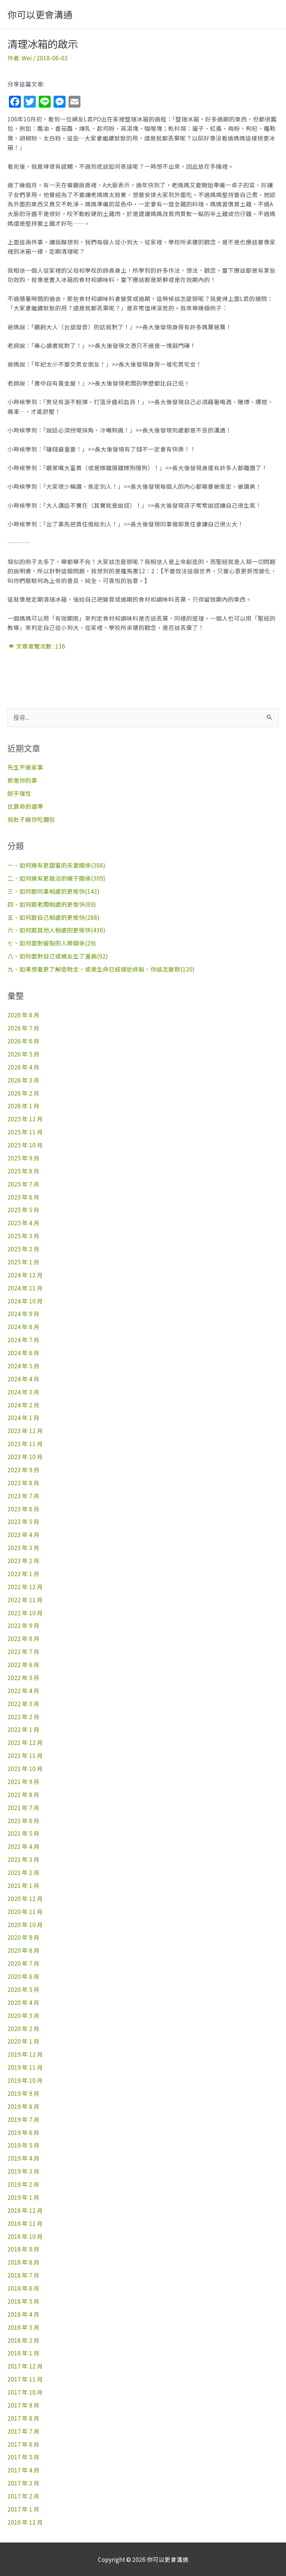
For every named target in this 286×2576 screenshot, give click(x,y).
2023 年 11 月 (25, 1444)
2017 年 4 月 (23, 2470)
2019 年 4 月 (23, 2158)
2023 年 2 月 (23, 1561)
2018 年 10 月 (25, 2236)
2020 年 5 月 (23, 1989)
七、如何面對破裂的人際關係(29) (52, 943)
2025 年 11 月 (25, 1132)
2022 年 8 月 (23, 1638)
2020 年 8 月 (23, 1950)
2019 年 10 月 (25, 2080)
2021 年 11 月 (25, 1755)
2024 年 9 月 (23, 1314)
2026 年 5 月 (23, 1054)
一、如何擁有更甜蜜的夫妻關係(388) (56, 865)
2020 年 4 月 (23, 2002)
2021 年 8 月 (23, 1794)
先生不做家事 (25, 767)
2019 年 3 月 (23, 2171)
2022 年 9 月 (23, 1625)
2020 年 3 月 (23, 2015)
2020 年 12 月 (25, 1898)
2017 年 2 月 (23, 2496)
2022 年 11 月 (25, 1600)
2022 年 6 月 (23, 1664)
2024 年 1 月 (23, 1417)
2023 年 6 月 (23, 1509)
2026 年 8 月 (23, 1015)
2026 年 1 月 (23, 1106)
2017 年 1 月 (23, 2509)
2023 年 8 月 (23, 1483)
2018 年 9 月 (23, 2249)
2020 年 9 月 (23, 1937)
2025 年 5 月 (23, 1210)
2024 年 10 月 (25, 1301)
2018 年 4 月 (23, 2314)
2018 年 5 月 (23, 2301)
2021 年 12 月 (25, 1742)
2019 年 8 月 (23, 2106)
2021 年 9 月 (23, 1781)
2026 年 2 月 (23, 1093)
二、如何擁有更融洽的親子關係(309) (56, 878)
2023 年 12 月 (25, 1430)
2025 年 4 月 (23, 1223)
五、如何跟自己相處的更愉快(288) (53, 917)
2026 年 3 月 (23, 1080)
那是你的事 (22, 780)
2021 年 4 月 (23, 1846)
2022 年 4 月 (23, 1691)
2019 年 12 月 (25, 2054)
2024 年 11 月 (25, 1288)
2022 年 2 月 (23, 1717)
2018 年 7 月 (23, 2275)
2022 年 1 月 (23, 1729)
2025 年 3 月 (23, 1236)
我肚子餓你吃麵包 (31, 819)
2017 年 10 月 (25, 2392)
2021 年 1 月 (23, 1885)
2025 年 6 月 (23, 1197)
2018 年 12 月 (25, 2210)
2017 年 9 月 (23, 2405)
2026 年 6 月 (23, 1041)
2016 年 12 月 (25, 2522)
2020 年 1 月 (23, 2041)
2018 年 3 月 (23, 2327)
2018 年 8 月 (23, 2262)
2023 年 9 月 (23, 1470)
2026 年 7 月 (23, 1028)
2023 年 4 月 (23, 1534)
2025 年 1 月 (23, 1262)
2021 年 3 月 (23, 1859)
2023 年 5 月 (23, 1521)
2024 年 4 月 (23, 1379)
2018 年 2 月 (23, 2340)
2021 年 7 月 (23, 1807)
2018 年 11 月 (25, 2223)
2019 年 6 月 (23, 2132)
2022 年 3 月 (23, 1704)
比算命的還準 (25, 806)
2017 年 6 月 (23, 2444)
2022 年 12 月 (25, 1587)
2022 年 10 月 (25, 1613)
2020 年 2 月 (23, 2028)
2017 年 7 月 (23, 2431)
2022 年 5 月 (23, 1677)
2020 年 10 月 (25, 1924)
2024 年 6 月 (23, 1353)
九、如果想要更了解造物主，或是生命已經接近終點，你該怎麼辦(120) (101, 969)
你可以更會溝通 (40, 14)
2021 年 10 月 (25, 1768)
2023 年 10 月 (25, 1457)
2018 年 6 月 (23, 2288)
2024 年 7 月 (23, 1340)
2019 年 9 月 (23, 2093)
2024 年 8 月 (23, 1327)
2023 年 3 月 (23, 1547)
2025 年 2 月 (23, 1249)
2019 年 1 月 (23, 2197)
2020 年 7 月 (23, 1963)
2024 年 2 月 (23, 1405)
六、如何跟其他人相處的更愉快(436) (56, 930)
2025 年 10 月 (25, 1145)
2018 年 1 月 (23, 2353)
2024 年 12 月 (25, 1275)
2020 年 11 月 (25, 1911)
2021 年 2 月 (23, 1872)
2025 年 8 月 (23, 1171)
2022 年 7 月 (23, 1651)
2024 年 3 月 (23, 1392)
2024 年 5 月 (23, 1366)
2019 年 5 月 (23, 2145)
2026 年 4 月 (23, 1067)
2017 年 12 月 (25, 2366)
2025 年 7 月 (23, 1184)
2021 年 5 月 (23, 1833)
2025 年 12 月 (25, 1119)
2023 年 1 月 (23, 1574)
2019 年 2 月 (23, 2184)
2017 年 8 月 (23, 2418)
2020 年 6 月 (23, 1976)
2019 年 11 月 (25, 2067)
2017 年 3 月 (23, 2483)
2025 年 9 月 (23, 1158)
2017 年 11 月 (25, 2379)
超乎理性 (19, 793)
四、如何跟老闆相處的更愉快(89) (52, 904)
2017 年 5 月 (23, 2457)
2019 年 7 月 (23, 2119)
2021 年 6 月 (23, 1821)
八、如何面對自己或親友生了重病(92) (58, 956)
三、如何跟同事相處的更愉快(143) (53, 891)
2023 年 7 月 (23, 1496)
